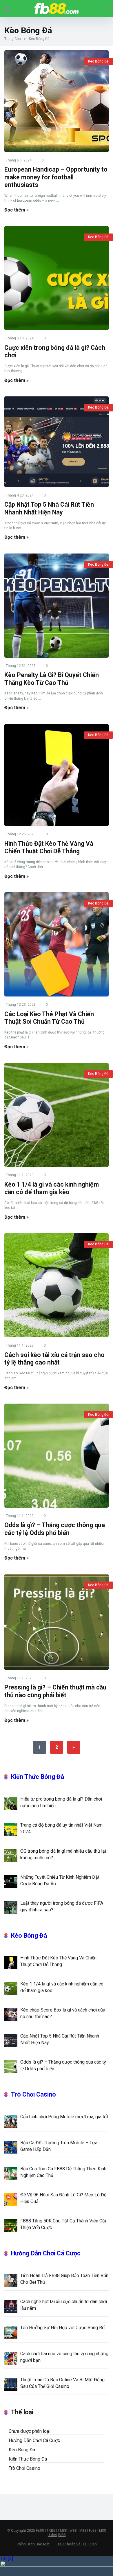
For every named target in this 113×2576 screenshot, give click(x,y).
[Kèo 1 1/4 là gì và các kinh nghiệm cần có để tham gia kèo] (57, 1115)
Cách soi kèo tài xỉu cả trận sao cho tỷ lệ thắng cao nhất (54, 1359)
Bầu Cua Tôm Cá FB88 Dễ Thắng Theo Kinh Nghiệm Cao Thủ (63, 2172)
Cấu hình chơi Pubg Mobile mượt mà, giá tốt (64, 2117)
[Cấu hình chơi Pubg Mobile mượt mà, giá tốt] (11, 2121)
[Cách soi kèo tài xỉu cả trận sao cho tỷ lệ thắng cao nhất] (57, 1285)
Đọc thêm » (17, 210)
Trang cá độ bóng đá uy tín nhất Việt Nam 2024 (61, 1828)
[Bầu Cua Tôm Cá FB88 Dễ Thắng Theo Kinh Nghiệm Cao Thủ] (11, 2173)
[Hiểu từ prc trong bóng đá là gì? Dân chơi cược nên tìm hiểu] (11, 1803)
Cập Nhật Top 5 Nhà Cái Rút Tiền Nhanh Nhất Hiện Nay (49, 508)
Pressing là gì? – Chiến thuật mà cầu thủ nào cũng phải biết (55, 1691)
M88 (63, 2531)
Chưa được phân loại (30, 2431)
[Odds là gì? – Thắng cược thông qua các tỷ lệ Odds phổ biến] (57, 1456)
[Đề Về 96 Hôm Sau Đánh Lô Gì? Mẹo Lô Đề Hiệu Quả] (11, 2199)
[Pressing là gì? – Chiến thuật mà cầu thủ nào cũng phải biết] (57, 1622)
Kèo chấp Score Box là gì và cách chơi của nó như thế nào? (63, 2013)
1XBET (52, 2531)
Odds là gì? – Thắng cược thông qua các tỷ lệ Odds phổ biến (55, 1529)
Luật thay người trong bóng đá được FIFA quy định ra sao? (62, 1906)
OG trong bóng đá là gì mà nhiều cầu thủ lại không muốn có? (63, 1854)
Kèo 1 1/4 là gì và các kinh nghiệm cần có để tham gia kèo (52, 1188)
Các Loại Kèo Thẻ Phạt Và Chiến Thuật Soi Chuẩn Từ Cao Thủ (49, 1018)
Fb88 (93, 2531)
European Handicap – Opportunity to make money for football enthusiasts (56, 177)
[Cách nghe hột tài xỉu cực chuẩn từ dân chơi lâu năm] (11, 2306)
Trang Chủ (13, 39)
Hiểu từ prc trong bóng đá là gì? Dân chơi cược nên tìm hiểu (61, 1802)
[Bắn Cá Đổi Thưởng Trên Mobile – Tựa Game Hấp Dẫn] (11, 2147)
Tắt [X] (7, 2558)
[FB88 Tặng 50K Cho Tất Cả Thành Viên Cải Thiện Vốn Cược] (11, 2225)
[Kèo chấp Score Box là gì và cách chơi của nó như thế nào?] (11, 2014)
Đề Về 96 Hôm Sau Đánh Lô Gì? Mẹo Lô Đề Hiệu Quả (63, 2198)
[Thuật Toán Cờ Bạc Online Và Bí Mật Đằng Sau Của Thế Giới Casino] (11, 2384)
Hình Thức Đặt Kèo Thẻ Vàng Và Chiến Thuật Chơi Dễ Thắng (49, 847)
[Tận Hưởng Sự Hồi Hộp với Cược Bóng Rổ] (11, 2332)
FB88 (40, 2531)
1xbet (53, 2535)
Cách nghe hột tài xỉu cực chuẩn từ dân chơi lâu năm (64, 2305)
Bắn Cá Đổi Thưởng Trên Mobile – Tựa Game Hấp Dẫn (59, 2146)
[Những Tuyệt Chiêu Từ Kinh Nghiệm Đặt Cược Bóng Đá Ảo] (11, 1881)
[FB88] (57, 8)
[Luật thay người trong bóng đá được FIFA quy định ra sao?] (11, 1907)
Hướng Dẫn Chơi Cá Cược (46, 2253)
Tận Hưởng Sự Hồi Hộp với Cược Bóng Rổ (62, 2328)
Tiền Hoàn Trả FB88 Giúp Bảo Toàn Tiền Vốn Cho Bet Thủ (64, 2279)
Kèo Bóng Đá (98, 61)
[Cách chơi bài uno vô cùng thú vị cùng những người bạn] (11, 2358)
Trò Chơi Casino (33, 2094)
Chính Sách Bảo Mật (33, 2544)
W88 (73, 2531)
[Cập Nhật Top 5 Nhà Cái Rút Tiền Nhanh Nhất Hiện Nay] (57, 442)
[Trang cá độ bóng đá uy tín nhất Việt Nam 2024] (11, 1829)
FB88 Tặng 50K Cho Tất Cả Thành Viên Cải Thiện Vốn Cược (63, 2224)
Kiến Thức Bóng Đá (38, 1777)
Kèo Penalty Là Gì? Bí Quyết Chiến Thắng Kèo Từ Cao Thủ (52, 679)
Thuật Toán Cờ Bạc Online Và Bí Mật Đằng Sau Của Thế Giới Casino (62, 2383)
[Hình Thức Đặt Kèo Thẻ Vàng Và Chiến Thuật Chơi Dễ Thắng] (57, 775)
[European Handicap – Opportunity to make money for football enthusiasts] (57, 101)
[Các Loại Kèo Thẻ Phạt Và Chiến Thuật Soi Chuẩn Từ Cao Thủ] (57, 944)
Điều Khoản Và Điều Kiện (77, 2544)
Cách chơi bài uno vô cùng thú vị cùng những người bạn (64, 2357)
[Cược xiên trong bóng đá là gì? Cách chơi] (57, 278)
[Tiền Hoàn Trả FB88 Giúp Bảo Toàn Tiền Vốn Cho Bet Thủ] (11, 2280)
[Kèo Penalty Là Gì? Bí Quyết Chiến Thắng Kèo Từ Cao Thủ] (57, 606)
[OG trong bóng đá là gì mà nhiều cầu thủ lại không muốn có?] (11, 1855)
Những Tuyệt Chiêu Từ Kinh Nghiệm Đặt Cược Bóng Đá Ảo (60, 1880)
